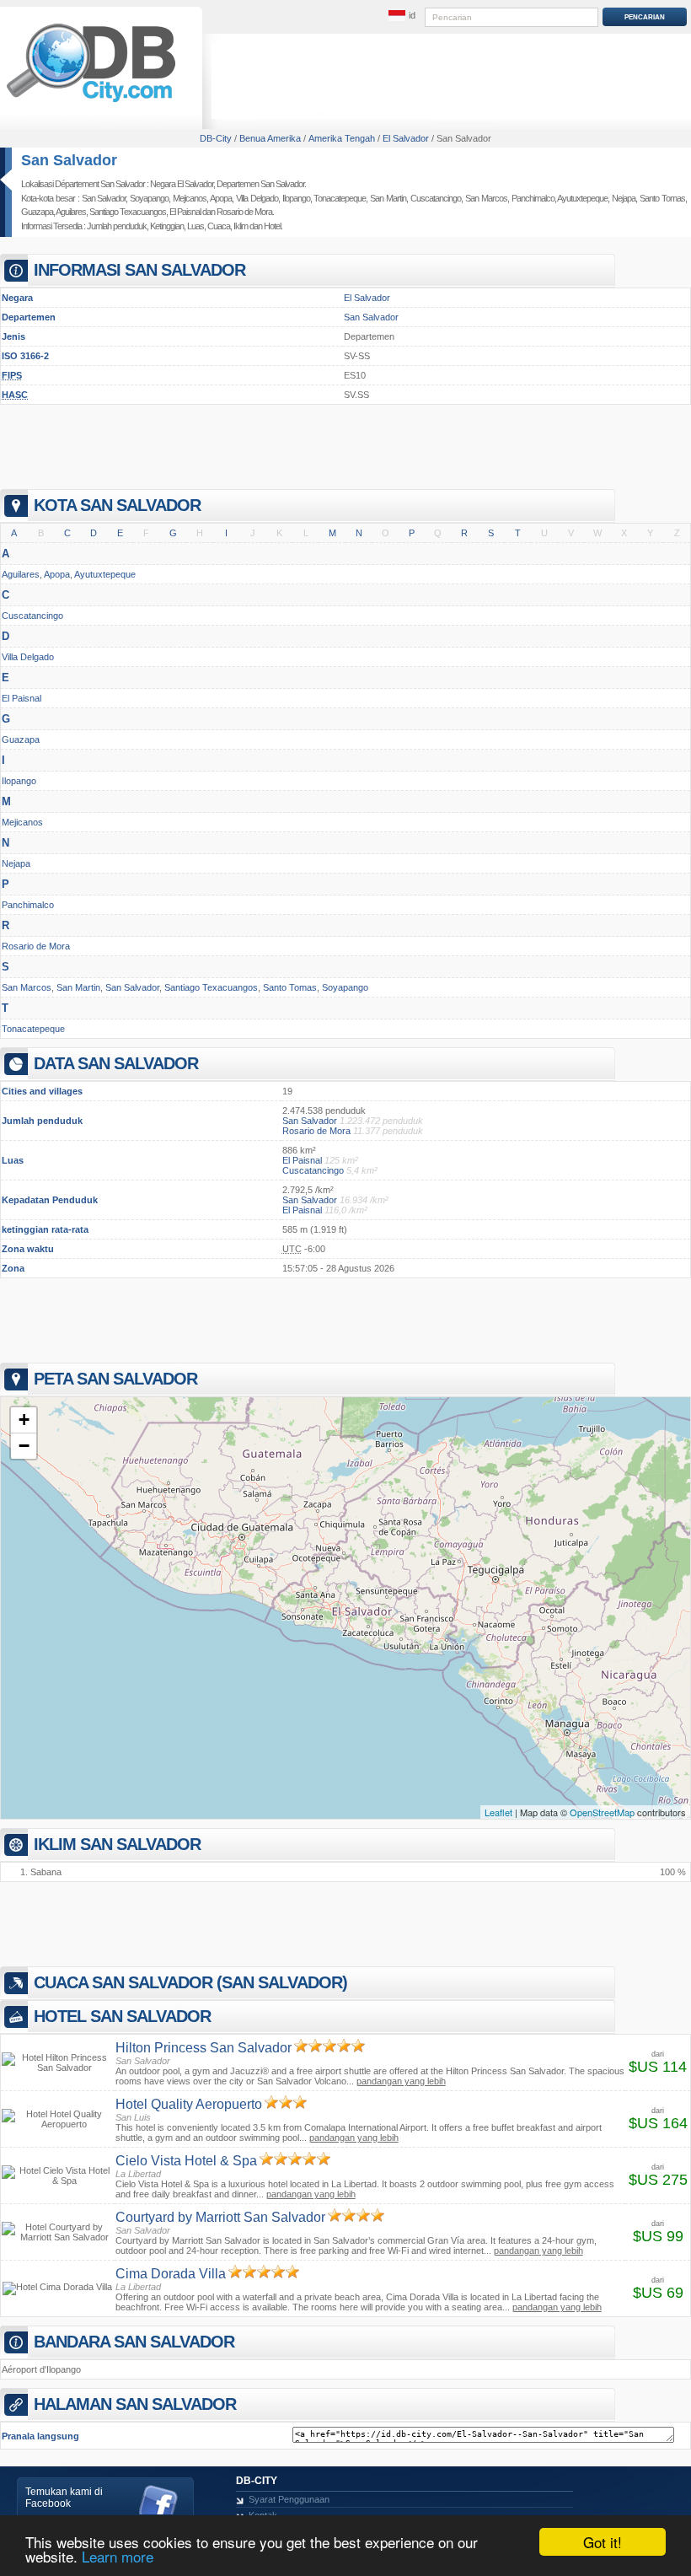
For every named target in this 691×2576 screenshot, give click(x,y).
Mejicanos (190, 198)
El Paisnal (185, 212)
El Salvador (367, 298)
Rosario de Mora (244, 212)
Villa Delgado (257, 198)
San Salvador (69, 160)
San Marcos (486, 198)
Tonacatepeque (340, 198)
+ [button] (24, 1420)
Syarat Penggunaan (289, 2499)
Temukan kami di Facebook (64, 2498)
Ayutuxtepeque (582, 198)
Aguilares (71, 212)
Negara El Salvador (182, 184)
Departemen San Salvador (260, 184)
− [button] (24, 1446)
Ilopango (296, 198)
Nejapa (624, 198)
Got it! (603, 2542)
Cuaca (219, 226)
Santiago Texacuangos (128, 212)
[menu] (402, 16)
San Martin (388, 198)
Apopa (221, 198)
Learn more (118, 2556)
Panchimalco (533, 198)
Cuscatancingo (436, 198)
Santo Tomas (662, 198)
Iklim (241, 226)
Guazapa (37, 212)
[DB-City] (91, 102)
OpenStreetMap (602, 1812)
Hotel (272, 226)
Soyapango (149, 198)
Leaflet (498, 1812)
